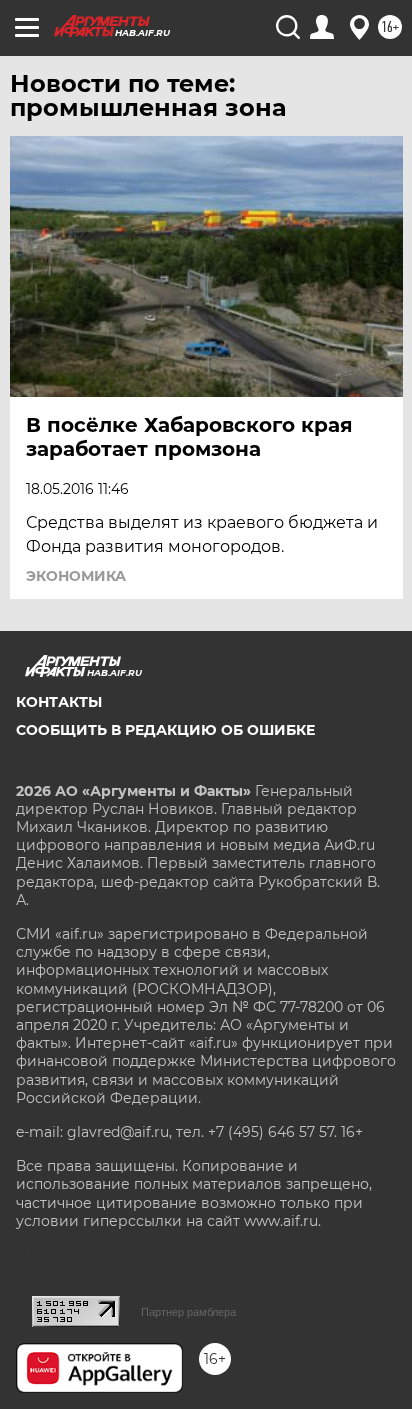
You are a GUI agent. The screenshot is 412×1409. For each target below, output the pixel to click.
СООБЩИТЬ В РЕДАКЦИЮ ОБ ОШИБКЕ (165, 730)
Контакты (59, 702)
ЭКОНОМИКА (76, 576)
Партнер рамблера (188, 1312)
